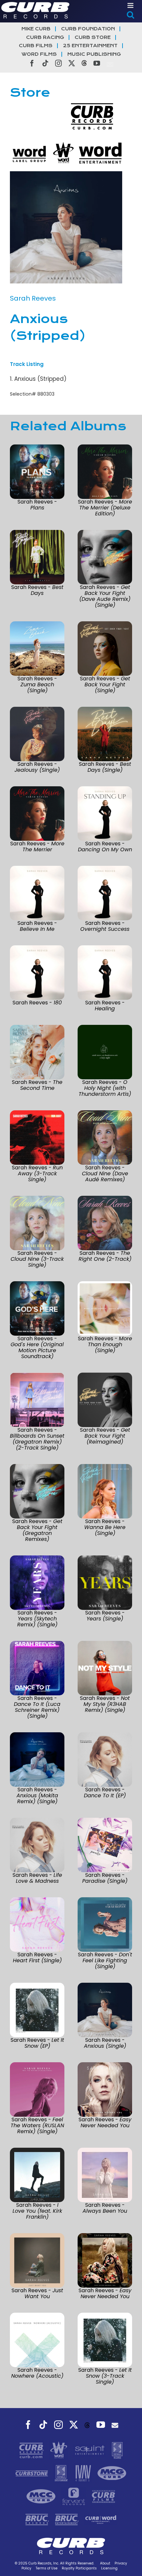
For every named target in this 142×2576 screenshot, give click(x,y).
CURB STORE (93, 37)
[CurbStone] (33, 2473)
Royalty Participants (79, 2568)
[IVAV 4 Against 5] (84, 2473)
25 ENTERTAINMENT (90, 46)
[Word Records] (59, 2450)
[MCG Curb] (112, 2473)
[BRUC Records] (38, 2519)
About (105, 2563)
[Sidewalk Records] (117, 2450)
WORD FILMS (39, 54)
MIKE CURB (36, 29)
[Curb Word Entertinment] (101, 2519)
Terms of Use (47, 2568)
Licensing (109, 2568)
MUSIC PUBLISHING (94, 54)
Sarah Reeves (33, 298)
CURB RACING (45, 37)
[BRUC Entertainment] (68, 2519)
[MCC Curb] (42, 2496)
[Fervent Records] (74, 2496)
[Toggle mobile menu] (131, 5)
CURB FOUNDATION (88, 29)
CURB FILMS (36, 46)
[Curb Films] (104, 2496)
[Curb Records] (32, 2450)
